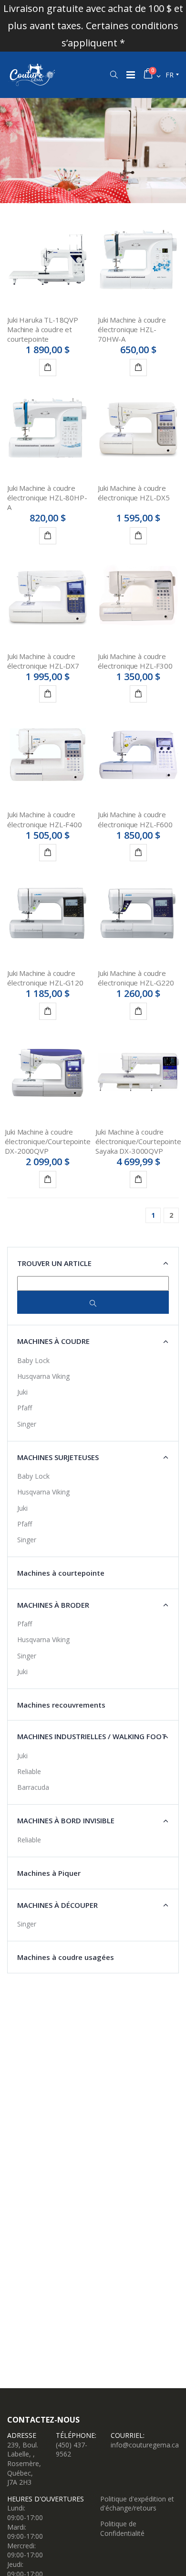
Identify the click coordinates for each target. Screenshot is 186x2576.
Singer (27, 1424)
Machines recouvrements (61, 1705)
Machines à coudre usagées (66, 1957)
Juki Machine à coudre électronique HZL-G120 (45, 978)
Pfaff (25, 1408)
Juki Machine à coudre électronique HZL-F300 (135, 661)
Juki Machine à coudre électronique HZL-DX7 (43, 661)
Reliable (29, 1771)
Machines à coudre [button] (53, 1341)
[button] (114, 75)
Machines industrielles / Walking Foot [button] (92, 1736)
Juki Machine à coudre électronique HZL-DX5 (134, 493)
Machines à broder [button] (53, 1605)
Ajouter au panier (138, 368)
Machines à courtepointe (61, 1573)
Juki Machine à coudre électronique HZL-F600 (135, 819)
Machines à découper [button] (57, 1905)
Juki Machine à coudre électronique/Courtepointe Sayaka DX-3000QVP (138, 1142)
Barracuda (33, 1787)
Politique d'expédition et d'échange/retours (137, 2504)
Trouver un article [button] (54, 1263)
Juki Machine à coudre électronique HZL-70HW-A (132, 330)
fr (170, 75)
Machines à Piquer (49, 1873)
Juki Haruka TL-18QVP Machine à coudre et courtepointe (43, 330)
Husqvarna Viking (43, 1376)
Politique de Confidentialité (122, 2528)
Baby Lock (33, 1360)
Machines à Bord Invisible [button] (66, 1820)
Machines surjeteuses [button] (58, 1457)
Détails (48, 368)
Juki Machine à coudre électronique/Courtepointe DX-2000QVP (47, 1142)
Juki (22, 1392)
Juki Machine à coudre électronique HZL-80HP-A (47, 498)
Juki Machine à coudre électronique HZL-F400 (45, 819)
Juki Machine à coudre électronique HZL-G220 (136, 978)
